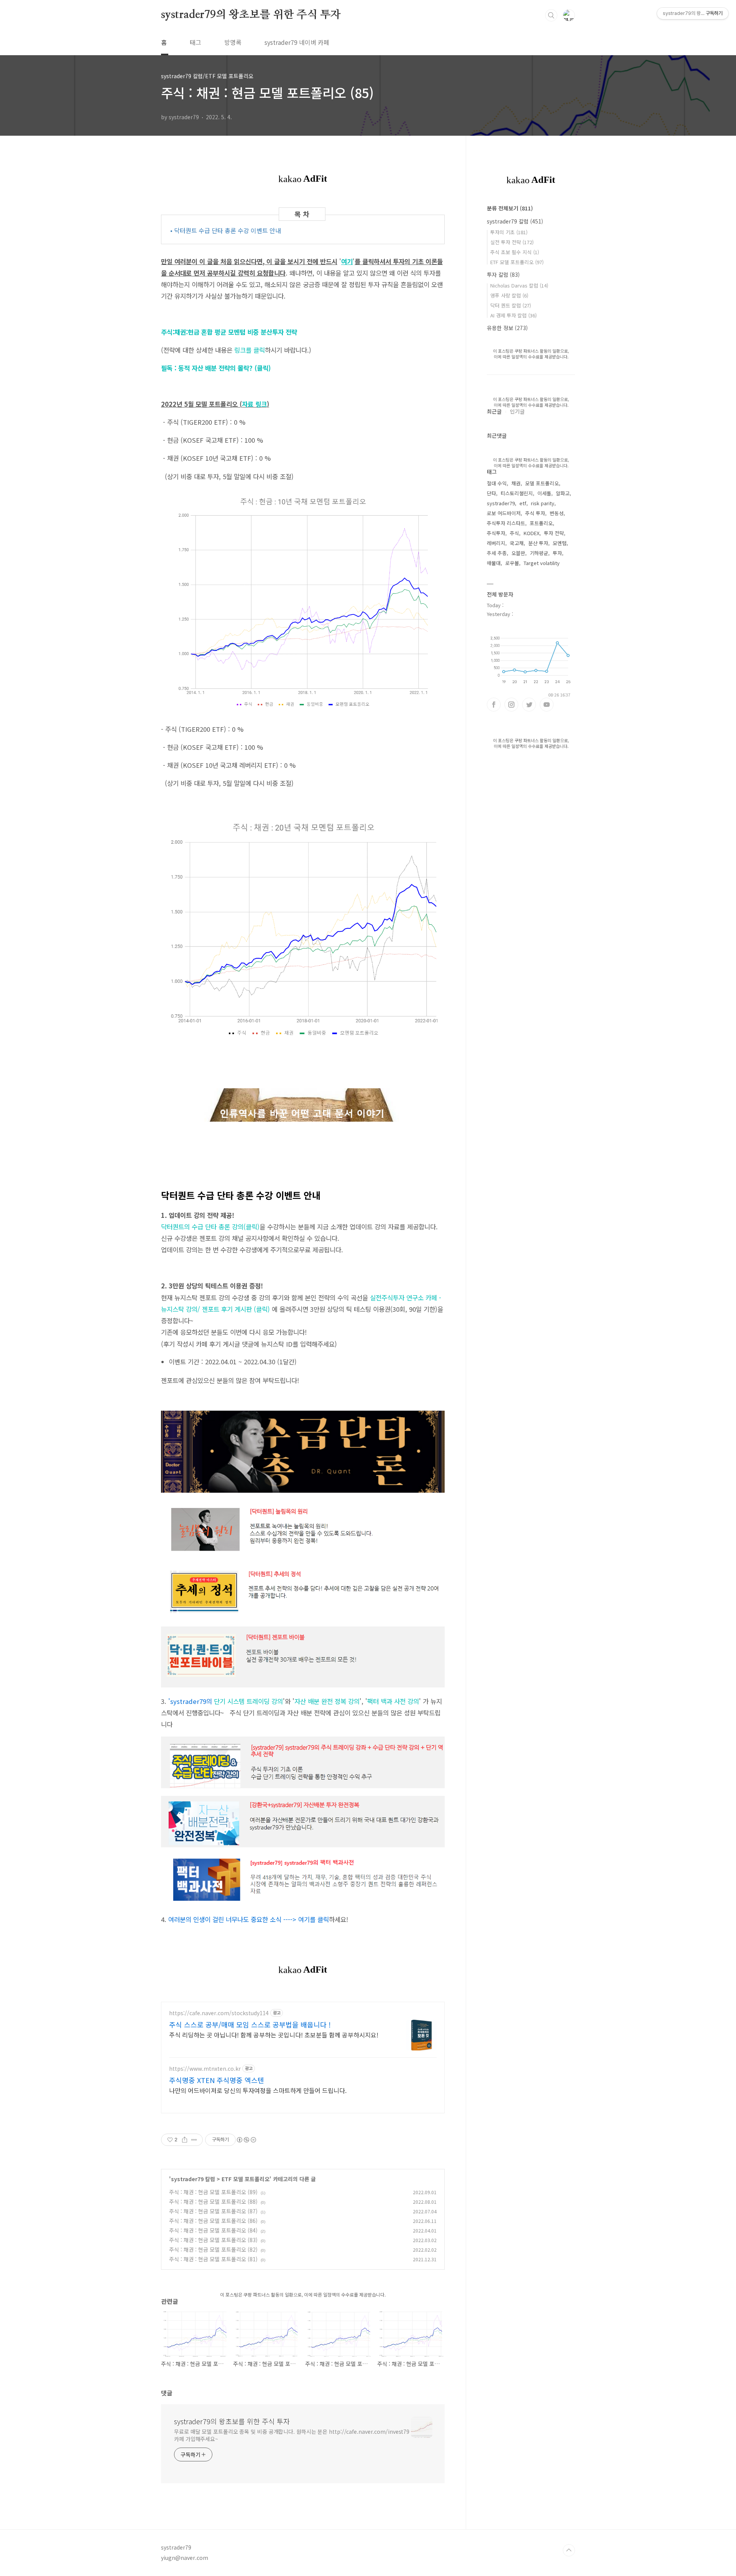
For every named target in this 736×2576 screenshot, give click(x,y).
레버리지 (496, 543)
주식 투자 (535, 513)
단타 (491, 493)
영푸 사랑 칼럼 (509, 295)
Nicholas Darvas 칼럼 (519, 285)
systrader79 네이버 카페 (297, 42)
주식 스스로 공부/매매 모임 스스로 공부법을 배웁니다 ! (250, 2024)
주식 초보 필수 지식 (515, 252)
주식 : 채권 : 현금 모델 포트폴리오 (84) (213, 2230)
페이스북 (494, 705)
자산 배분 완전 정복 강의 (327, 1701)
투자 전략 (554, 533)
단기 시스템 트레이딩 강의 (227, 1701)
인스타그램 (511, 705)
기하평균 (539, 553)
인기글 (517, 411)
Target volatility (542, 563)
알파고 (563, 493)
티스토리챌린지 (517, 493)
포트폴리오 (541, 523)
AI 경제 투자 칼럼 (513, 315)
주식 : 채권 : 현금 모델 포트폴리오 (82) (213, 2249)
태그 (195, 42)
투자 (557, 553)
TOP (569, 2550)
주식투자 (496, 533)
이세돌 (544, 493)
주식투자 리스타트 (506, 523)
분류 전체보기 (510, 208)
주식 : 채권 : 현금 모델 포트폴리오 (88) (213, 2201)
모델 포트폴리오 (542, 483)
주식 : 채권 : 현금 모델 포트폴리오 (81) (213, 2259)
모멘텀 (560, 543)
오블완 (518, 553)
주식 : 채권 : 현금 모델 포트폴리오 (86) (213, 2221)
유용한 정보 (507, 328)
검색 (551, 15)
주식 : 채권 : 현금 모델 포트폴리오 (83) (213, 2240)
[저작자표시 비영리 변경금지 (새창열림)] (246, 2140)
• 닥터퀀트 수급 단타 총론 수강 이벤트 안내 (226, 230)
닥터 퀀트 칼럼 (511, 305)
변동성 (557, 513)
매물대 (494, 563)
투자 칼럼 (503, 274)
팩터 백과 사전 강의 (393, 1701)
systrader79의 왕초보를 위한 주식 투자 (251, 15)
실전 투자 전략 (512, 242)
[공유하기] (185, 2140)
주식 (514, 533)
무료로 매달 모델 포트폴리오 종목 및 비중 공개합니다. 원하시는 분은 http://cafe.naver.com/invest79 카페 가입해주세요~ (292, 2435)
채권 (516, 483)
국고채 (517, 543)
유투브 (547, 705)
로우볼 (512, 563)
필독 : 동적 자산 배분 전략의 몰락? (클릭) (216, 368)
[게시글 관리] (194, 2140)
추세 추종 (497, 553)
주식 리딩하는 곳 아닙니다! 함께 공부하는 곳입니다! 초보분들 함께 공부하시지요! (274, 2035)
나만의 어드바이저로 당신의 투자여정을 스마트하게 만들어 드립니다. (258, 2090)
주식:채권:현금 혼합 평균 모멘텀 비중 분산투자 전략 (229, 332)
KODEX (531, 533)
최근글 (494, 411)
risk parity (543, 503)
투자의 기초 (509, 232)
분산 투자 (538, 543)
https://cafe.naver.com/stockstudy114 (219, 2013)
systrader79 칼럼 (193, 2179)
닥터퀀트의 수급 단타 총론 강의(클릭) (210, 1227)
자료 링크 (254, 404)
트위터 (529, 705)
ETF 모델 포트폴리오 (246, 2179)
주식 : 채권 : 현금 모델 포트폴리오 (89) (213, 2192)
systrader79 (501, 503)
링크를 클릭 (250, 350)
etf (523, 503)
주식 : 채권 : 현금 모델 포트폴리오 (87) (213, 2211)
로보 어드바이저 (504, 513)
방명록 (233, 42)
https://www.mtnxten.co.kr (205, 2069)
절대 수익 (497, 483)
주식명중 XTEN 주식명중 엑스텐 (217, 2080)
